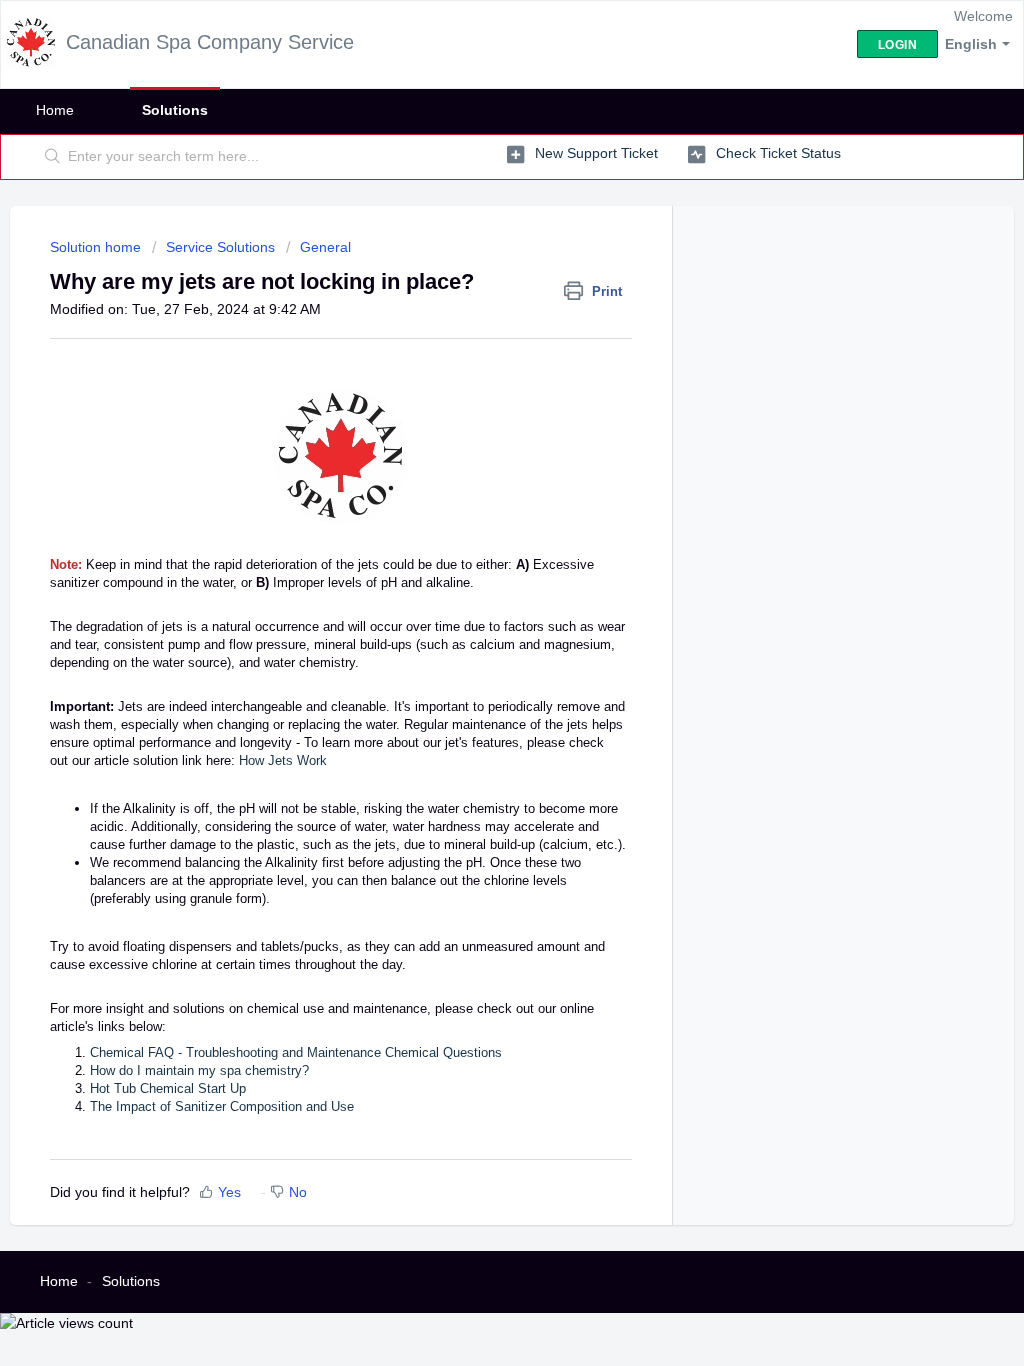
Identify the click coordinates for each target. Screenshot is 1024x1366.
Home (55, 110)
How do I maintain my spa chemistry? (199, 1070)
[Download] (475, 425)
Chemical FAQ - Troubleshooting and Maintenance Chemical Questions (296, 1052)
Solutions (175, 110)
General (325, 247)
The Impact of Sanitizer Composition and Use (222, 1106)
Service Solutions (220, 247)
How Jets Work (283, 760)
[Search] (53, 157)
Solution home (97, 247)
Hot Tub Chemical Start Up (168, 1088)
